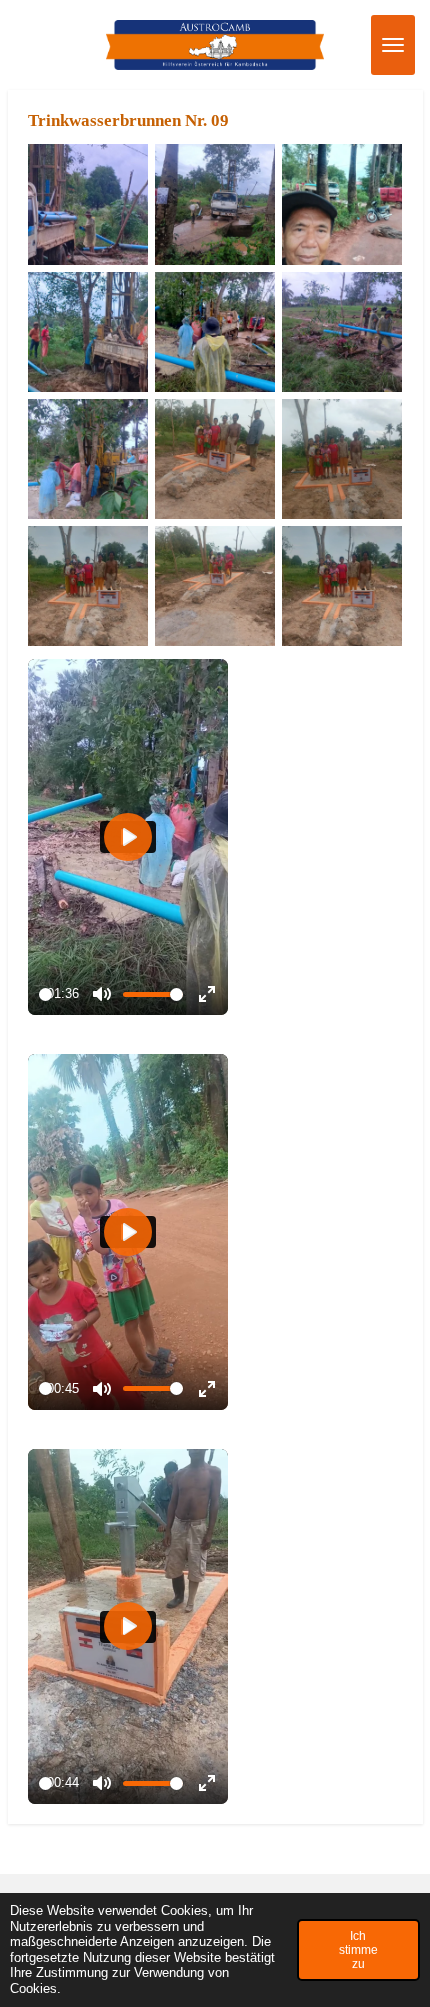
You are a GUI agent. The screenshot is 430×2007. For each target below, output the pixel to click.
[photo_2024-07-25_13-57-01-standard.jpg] (214, 458)
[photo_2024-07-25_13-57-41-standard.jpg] (214, 586)
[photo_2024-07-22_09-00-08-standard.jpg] (214, 204)
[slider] (45, 994)
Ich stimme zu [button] (358, 1949)
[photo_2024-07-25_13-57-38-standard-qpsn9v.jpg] (342, 586)
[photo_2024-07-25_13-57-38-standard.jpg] (87, 586)
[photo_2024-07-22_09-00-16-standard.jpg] (87, 331)
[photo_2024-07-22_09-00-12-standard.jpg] (342, 204)
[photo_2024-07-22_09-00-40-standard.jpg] (87, 458)
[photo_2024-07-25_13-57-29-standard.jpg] (342, 458)
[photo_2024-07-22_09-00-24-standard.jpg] (214, 331)
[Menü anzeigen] (393, 45)
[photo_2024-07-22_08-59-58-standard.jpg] (87, 204)
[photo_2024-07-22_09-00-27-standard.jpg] (342, 331)
